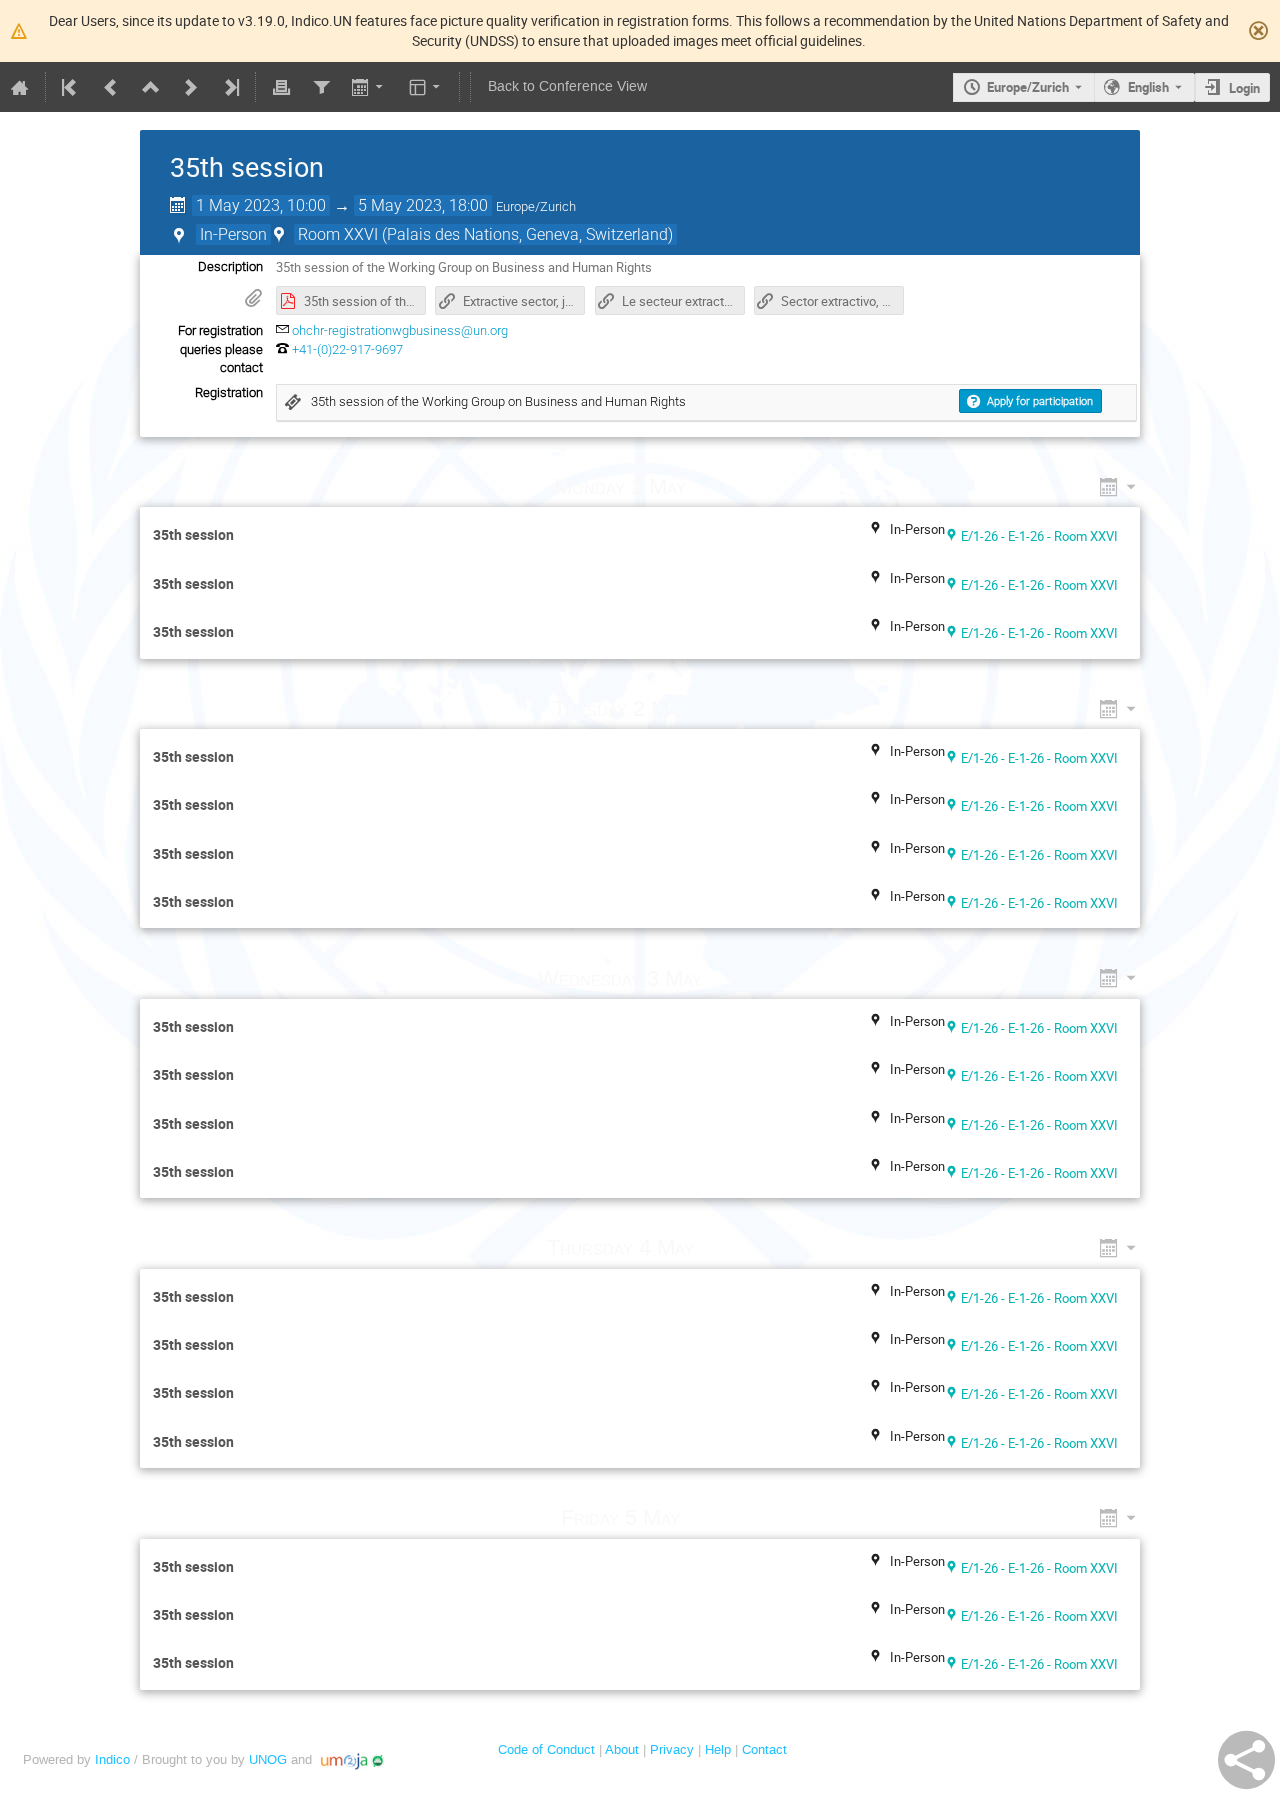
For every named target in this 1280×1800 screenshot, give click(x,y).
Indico (112, 1759)
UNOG (268, 1759)
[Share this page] (1246, 1760)
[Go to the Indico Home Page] (20, 87)
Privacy (672, 1749)
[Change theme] (426, 87)
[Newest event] (230, 87)
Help (718, 1749)
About (622, 1749)
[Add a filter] (321, 87)
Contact (764, 1749)
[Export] (369, 87)
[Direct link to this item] (715, 486)
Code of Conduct (546, 1749)
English (1148, 87)
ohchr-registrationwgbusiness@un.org (400, 330)
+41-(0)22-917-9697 (347, 349)
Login (1244, 88)
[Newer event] (191, 87)
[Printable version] (281, 87)
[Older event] (111, 87)
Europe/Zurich (1028, 87)
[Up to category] (151, 87)
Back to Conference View (567, 86)
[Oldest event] (71, 87)
